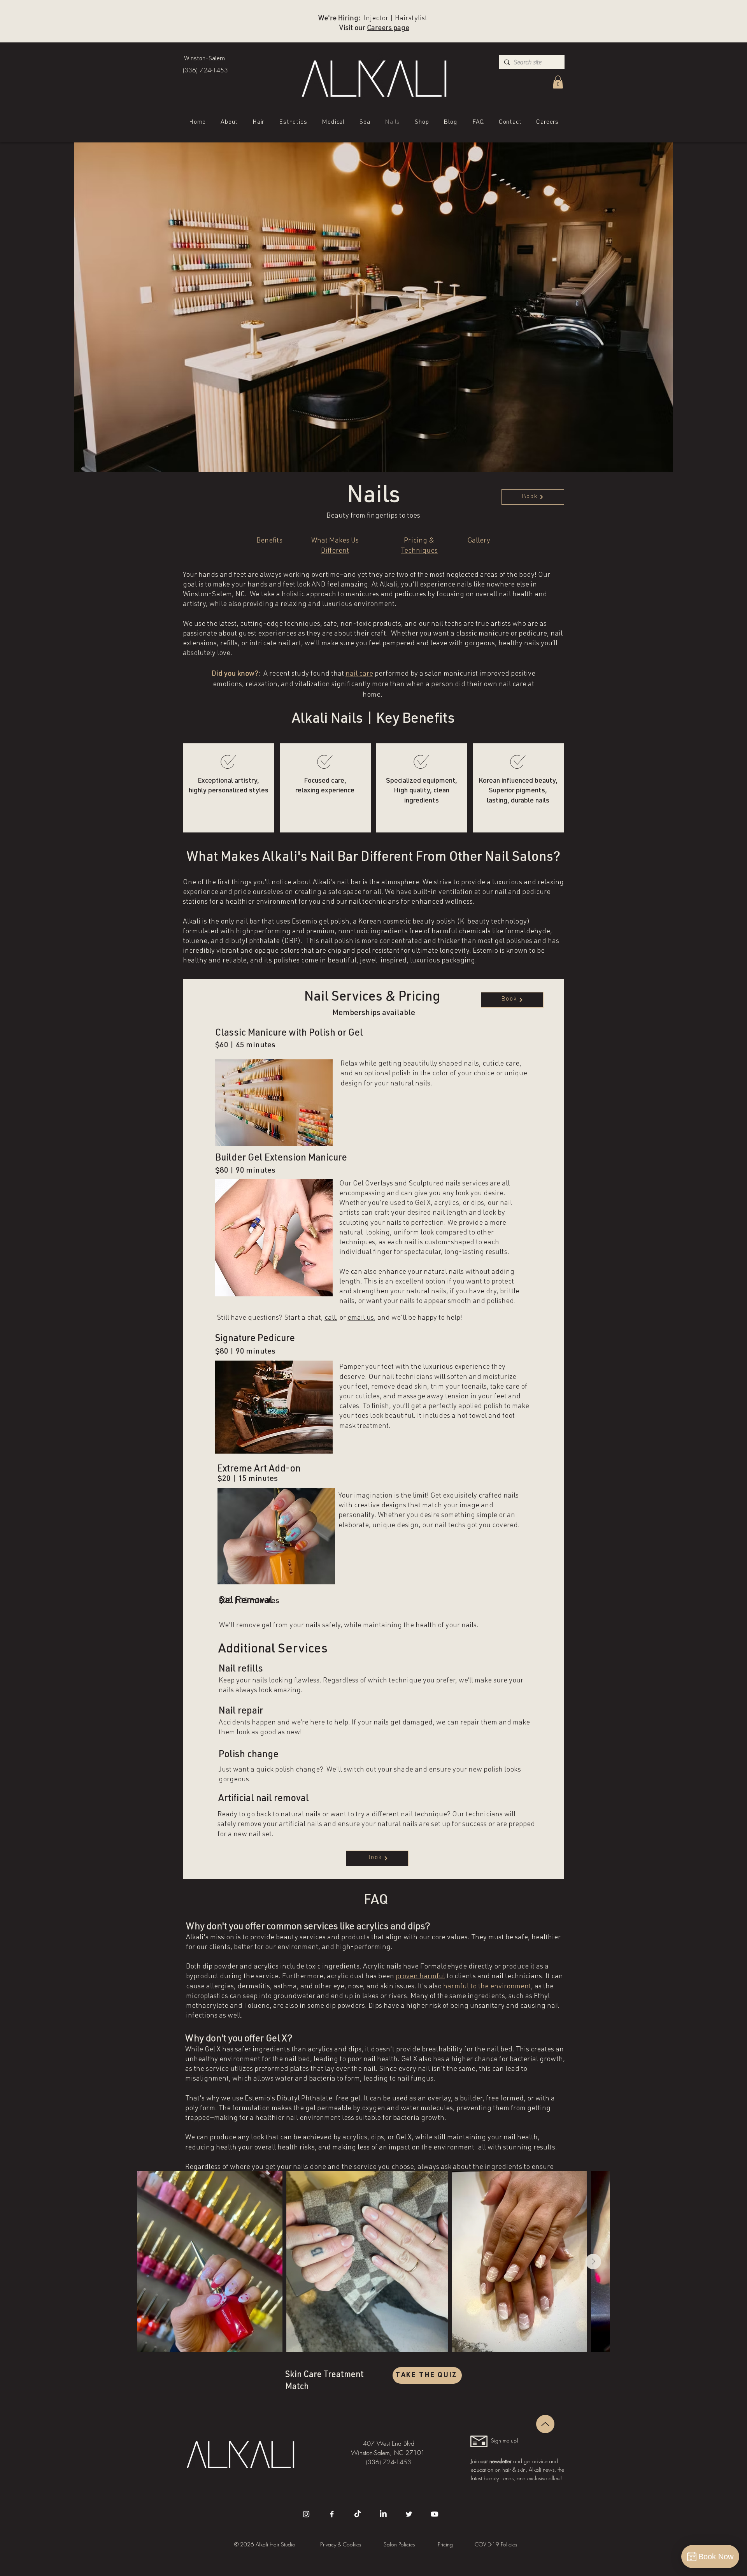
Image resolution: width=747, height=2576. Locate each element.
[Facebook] (332, 2514)
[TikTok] (358, 2514)
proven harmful (420, 1977)
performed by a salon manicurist (425, 674)
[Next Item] (593, 2262)
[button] (558, 82)
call (330, 1318)
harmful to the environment (487, 1987)
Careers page (388, 28)
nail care (359, 674)
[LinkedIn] (383, 2514)
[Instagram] (306, 2514)
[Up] (545, 2424)
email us (361, 1318)
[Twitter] (409, 2514)
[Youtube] (435, 2514)
